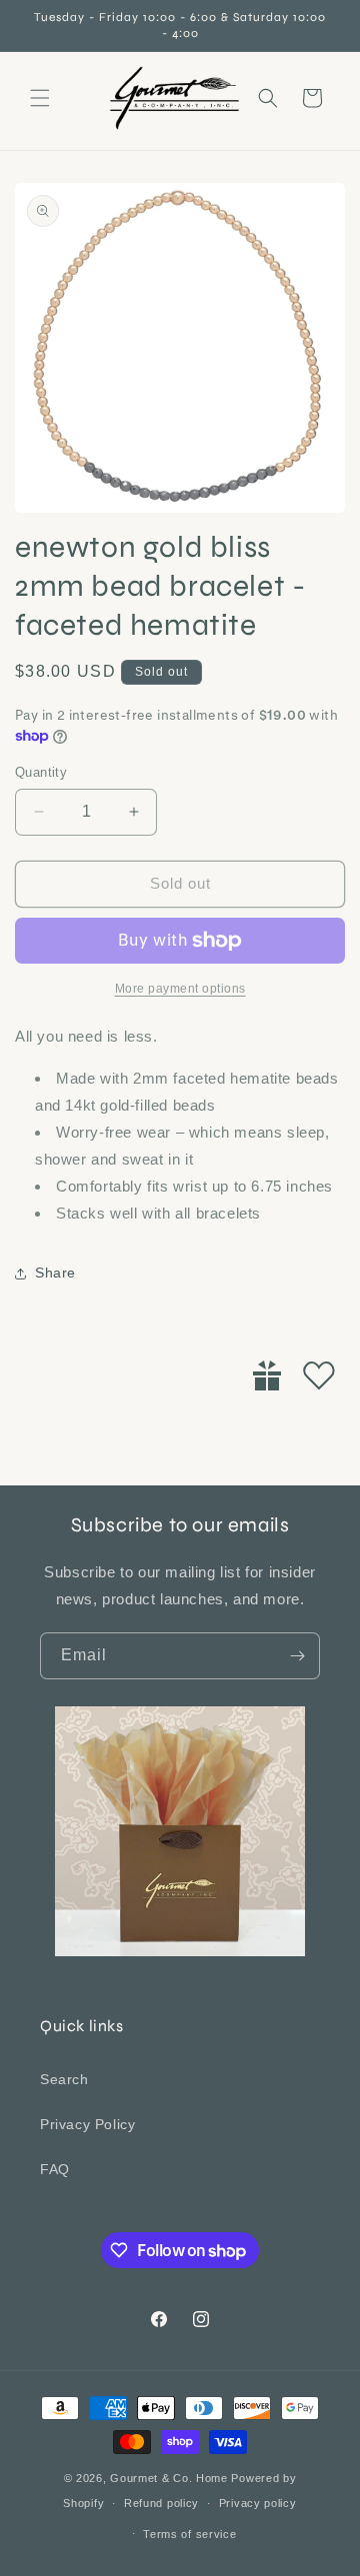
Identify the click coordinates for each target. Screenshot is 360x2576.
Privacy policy (258, 2503)
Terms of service (189, 2534)
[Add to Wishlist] (319, 1375)
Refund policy (161, 2503)
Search (64, 2079)
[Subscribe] (297, 1656)
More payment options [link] (180, 989)
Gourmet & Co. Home (169, 2478)
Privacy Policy (87, 2124)
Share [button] (55, 1273)
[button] (40, 98)
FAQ (55, 2169)
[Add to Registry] (267, 1375)
